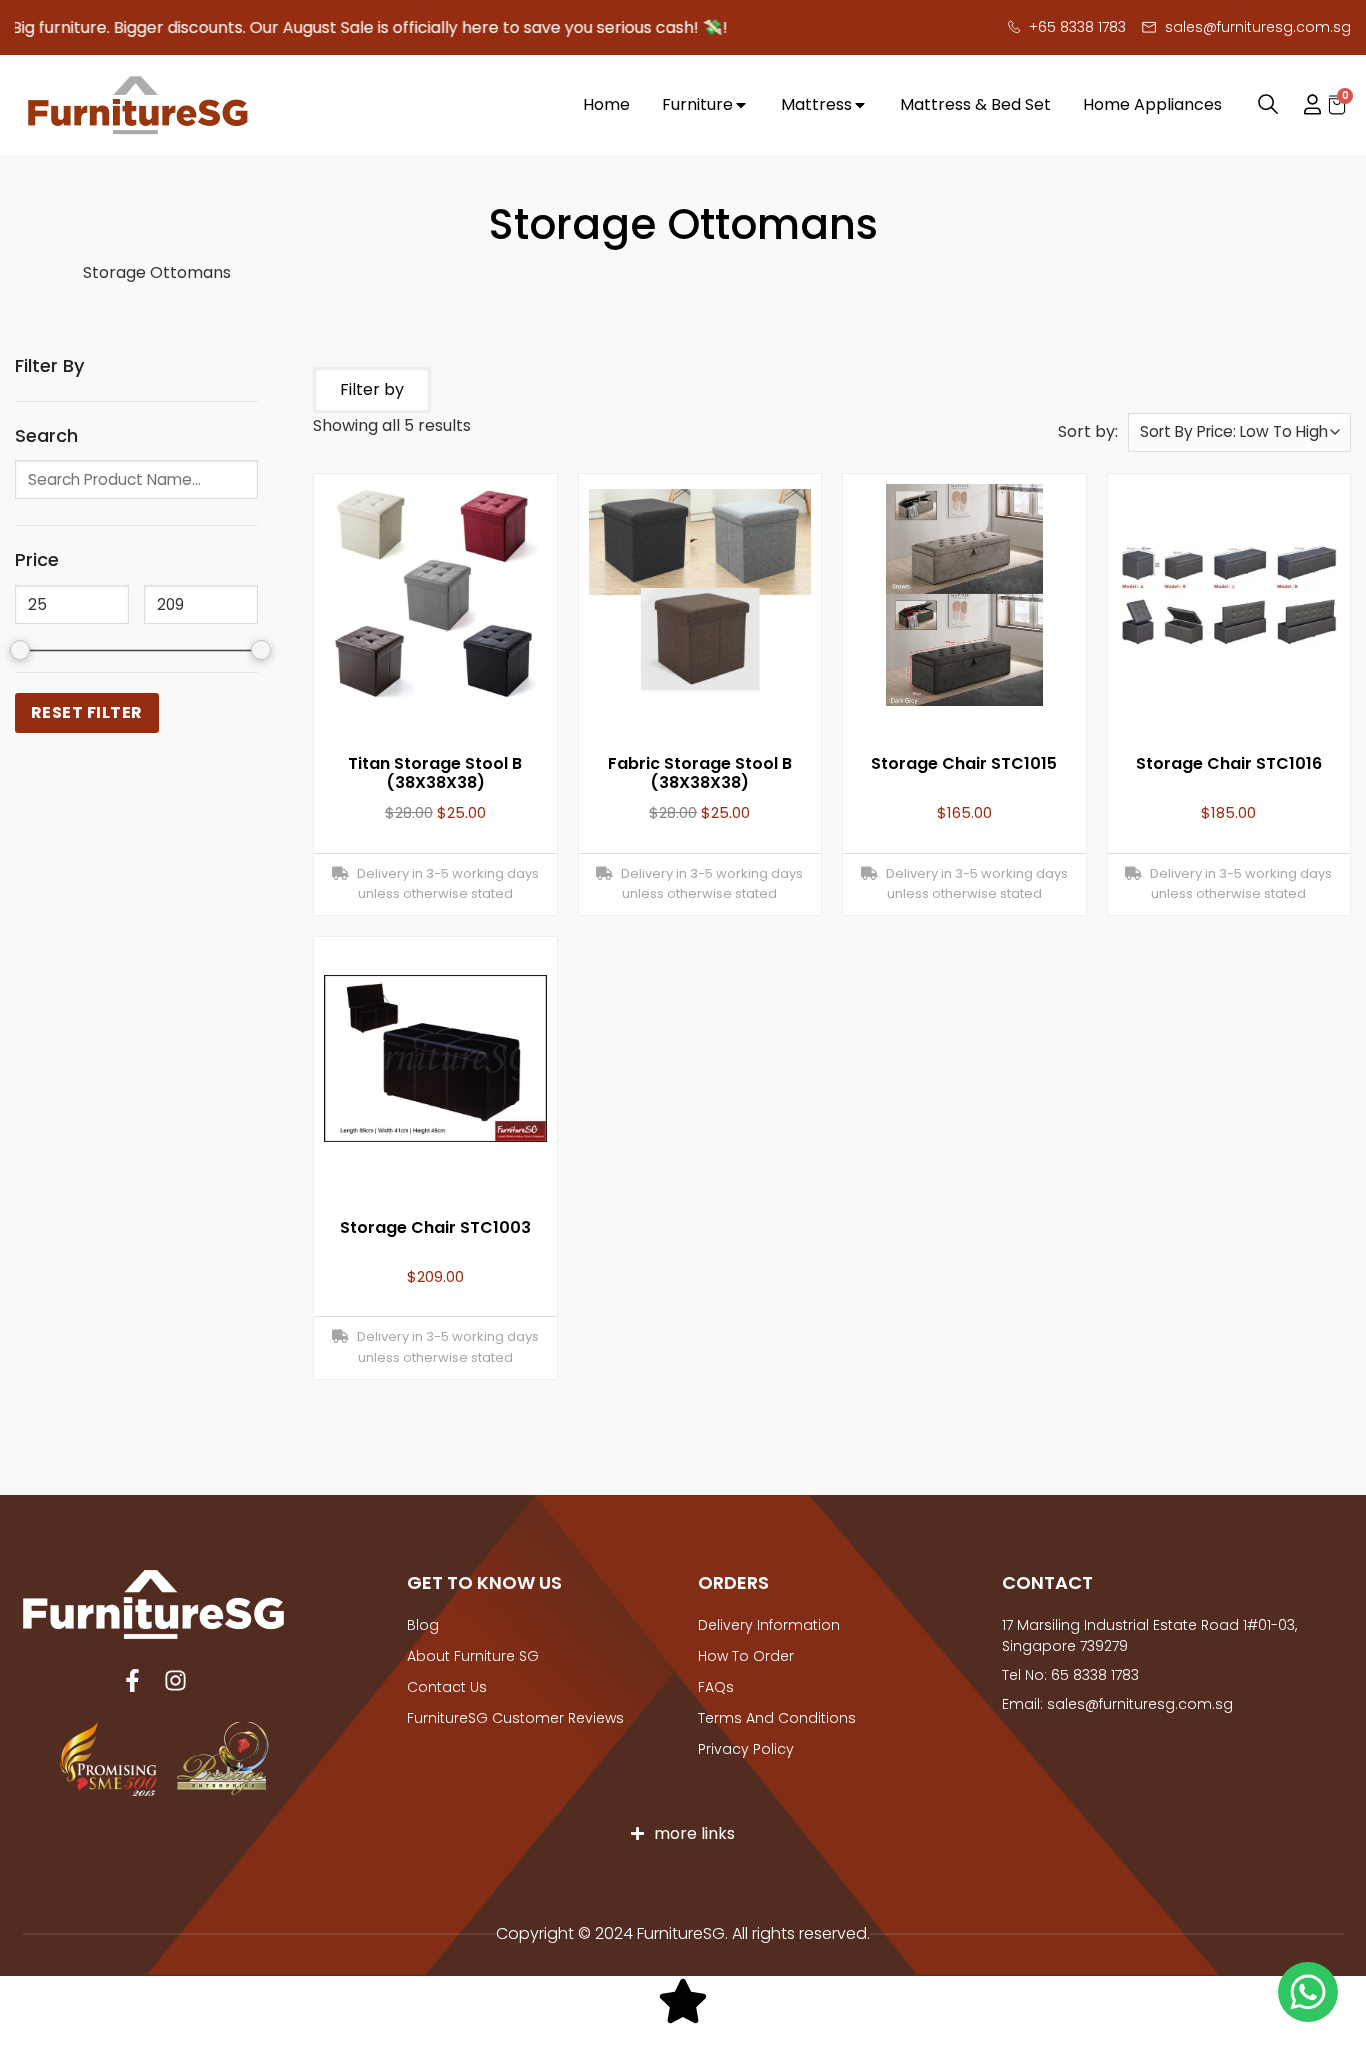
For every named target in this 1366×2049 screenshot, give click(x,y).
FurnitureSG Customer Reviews (515, 1718)
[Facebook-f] (132, 1680)
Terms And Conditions (777, 1718)
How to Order (746, 1656)
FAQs (716, 1687)
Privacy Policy (746, 1749)
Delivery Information (769, 1625)
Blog (423, 1625)
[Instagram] (175, 1680)
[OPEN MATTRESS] (860, 105)
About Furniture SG (473, 1656)
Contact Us (447, 1687)
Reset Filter (87, 712)
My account (1303, 105)
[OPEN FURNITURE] (741, 105)
